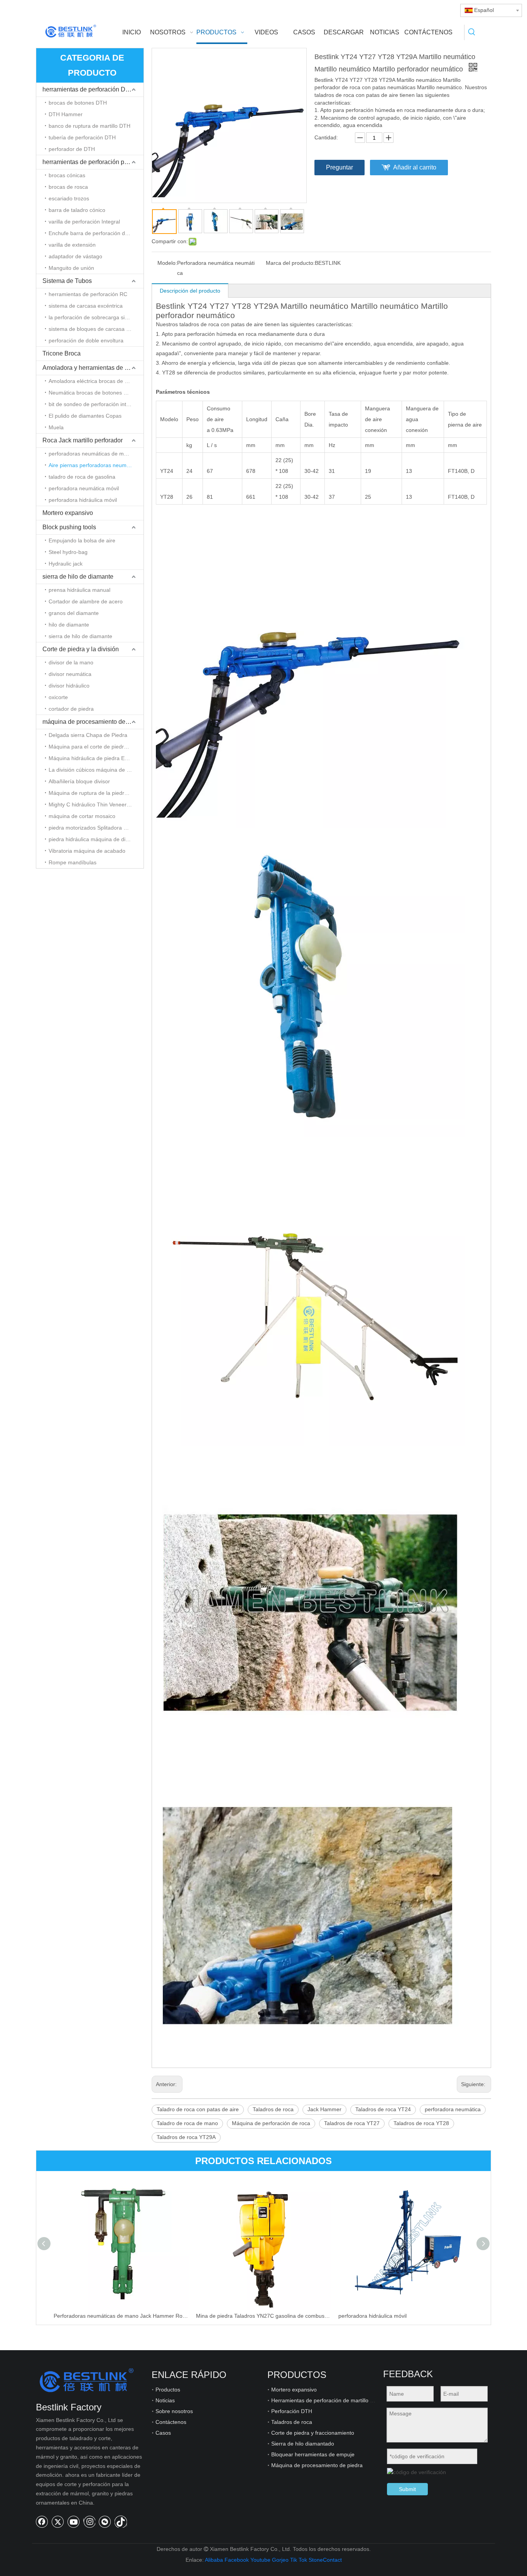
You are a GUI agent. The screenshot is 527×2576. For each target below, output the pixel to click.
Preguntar (340, 167)
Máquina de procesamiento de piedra (317, 2465)
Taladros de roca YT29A (186, 2137)
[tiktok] (121, 2522)
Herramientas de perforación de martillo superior (331, 2400)
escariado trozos (69, 198)
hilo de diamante (69, 625)
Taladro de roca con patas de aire (198, 2109)
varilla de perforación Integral (84, 222)
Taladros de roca (273, 2109)
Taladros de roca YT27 (352, 2123)
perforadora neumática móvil (84, 488)
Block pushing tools (69, 527)
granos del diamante (74, 613)
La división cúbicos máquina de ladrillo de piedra (96, 770)
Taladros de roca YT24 (383, 2109)
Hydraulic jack (66, 564)
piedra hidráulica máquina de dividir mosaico (96, 839)
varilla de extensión (72, 245)
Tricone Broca (62, 353)
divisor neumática (70, 674)
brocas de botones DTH (78, 103)
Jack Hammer (324, 2109)
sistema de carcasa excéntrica (86, 306)
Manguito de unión (71, 268)
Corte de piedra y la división (81, 649)
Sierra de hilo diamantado (303, 2444)
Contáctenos (171, 2422)
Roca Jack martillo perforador (83, 440)
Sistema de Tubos (67, 281)
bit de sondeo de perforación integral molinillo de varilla (96, 404)
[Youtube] (74, 2522)
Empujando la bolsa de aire (82, 540)
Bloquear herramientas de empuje (313, 2454)
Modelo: (167, 263)
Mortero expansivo (68, 513)
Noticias (165, 2400)
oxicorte (58, 697)
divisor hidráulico (69, 686)
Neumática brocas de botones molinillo (96, 393)
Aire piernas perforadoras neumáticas (95, 465)
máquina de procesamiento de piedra (93, 722)
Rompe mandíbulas (73, 862)
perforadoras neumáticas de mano (91, 454)
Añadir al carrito (415, 167)
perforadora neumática (453, 2109)
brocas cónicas (67, 175)
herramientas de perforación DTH (88, 89)
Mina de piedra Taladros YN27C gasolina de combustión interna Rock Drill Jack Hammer (263, 2316)
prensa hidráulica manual (79, 590)
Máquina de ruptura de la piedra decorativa (96, 793)
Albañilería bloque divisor (79, 781)
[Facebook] (42, 2522)
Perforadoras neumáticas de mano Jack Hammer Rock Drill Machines (121, 2316)
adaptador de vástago (75, 256)
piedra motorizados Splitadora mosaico (96, 828)
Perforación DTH (292, 2411)
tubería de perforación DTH (82, 137)
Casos (163, 2433)
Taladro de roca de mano (187, 2123)
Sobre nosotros (174, 2411)
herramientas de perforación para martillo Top (93, 162)
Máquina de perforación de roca (271, 2123)
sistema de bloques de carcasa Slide (93, 329)
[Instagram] (89, 2522)
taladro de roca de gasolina (82, 477)
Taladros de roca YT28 (421, 2123)
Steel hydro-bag (68, 552)
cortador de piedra (71, 709)
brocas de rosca (68, 187)
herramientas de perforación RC (88, 294)
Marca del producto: (290, 263)
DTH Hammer (66, 114)
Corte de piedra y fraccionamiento (313, 2433)
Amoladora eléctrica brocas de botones (96, 381)
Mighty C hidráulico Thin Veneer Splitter (96, 804)
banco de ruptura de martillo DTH (90, 126)
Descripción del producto (190, 291)
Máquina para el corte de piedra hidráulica (96, 747)
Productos (168, 2390)
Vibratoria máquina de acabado (87, 851)
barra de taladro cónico (77, 210)
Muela (56, 427)
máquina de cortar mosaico (82, 816)
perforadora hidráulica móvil (83, 500)
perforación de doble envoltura (86, 340)
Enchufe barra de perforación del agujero (96, 233)
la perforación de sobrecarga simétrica (96, 317)
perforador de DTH (72, 149)
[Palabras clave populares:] (472, 32)
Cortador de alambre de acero (86, 601)
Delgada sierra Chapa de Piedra (88, 735)
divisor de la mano (71, 662)
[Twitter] (58, 2522)
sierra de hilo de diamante (78, 577)
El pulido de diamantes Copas (85, 416)
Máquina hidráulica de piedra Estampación (96, 758)
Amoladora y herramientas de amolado (93, 368)
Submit (407, 2489)
